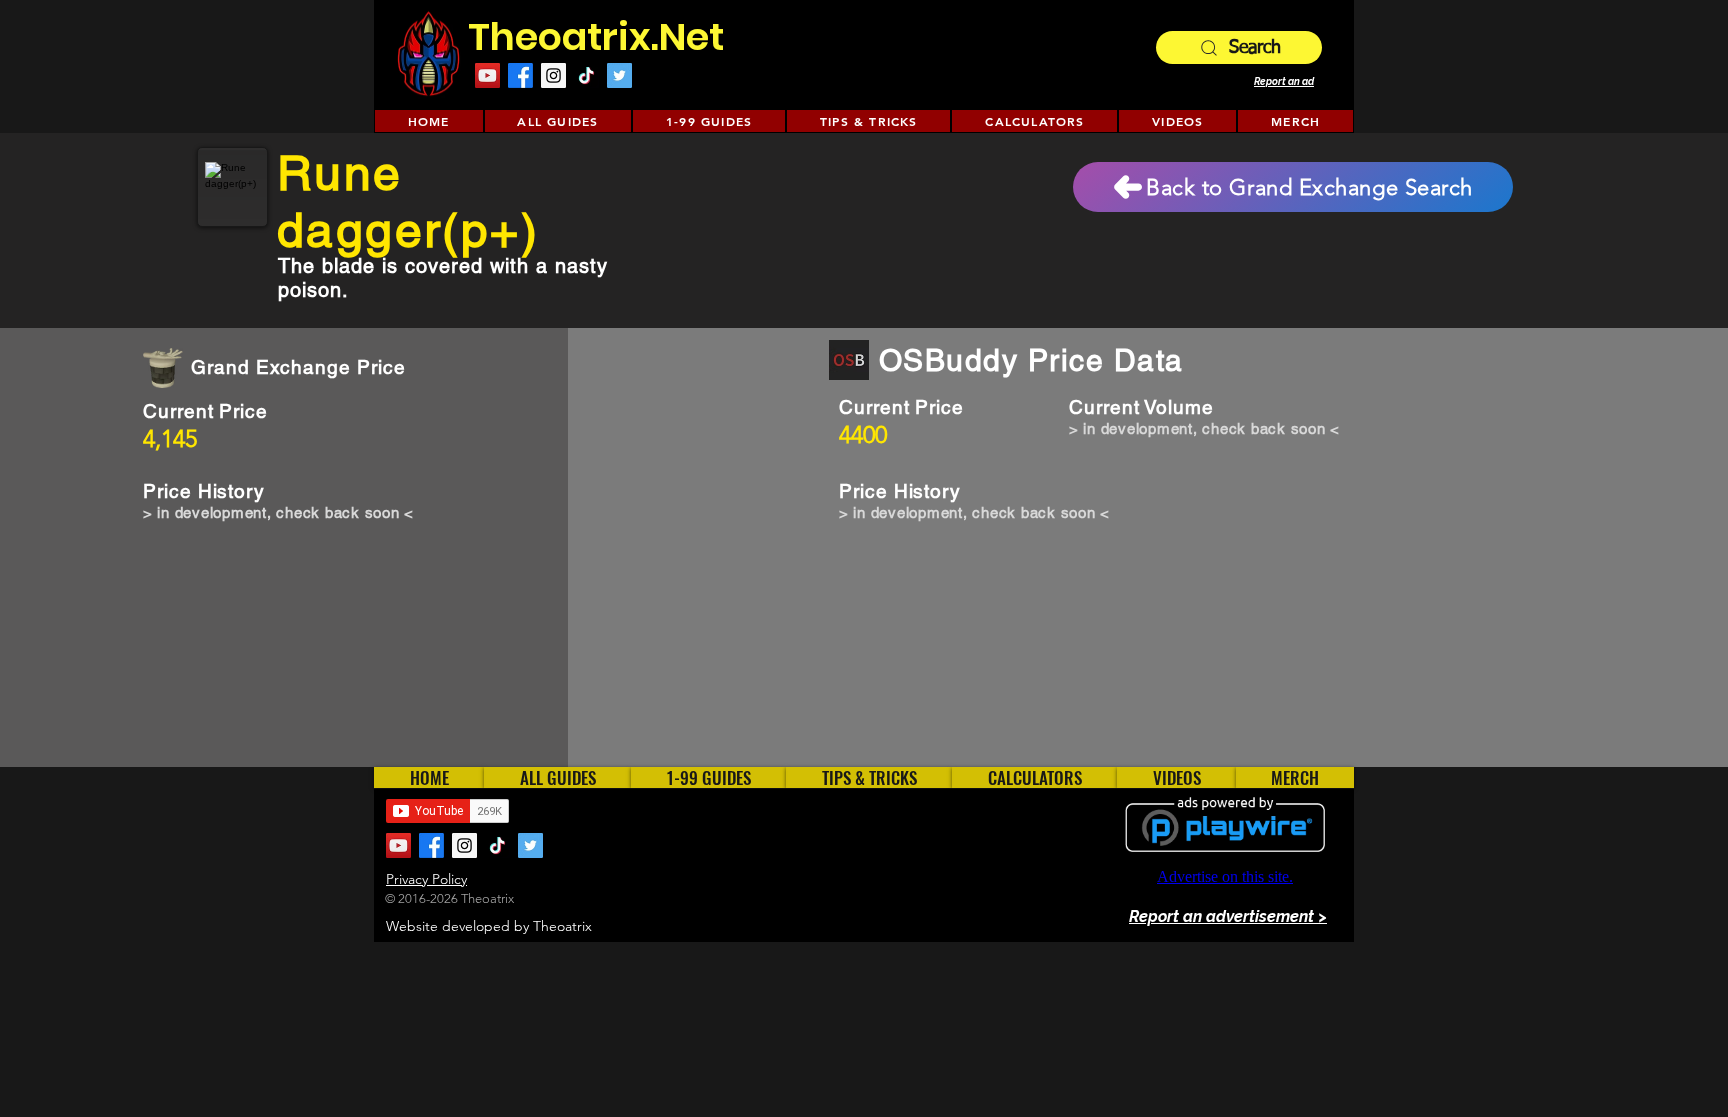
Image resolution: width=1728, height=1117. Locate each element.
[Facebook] (520, 75)
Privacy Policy (426, 879)
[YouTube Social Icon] (487, 75)
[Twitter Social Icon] (619, 75)
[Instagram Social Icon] (553, 75)
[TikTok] (586, 75)
